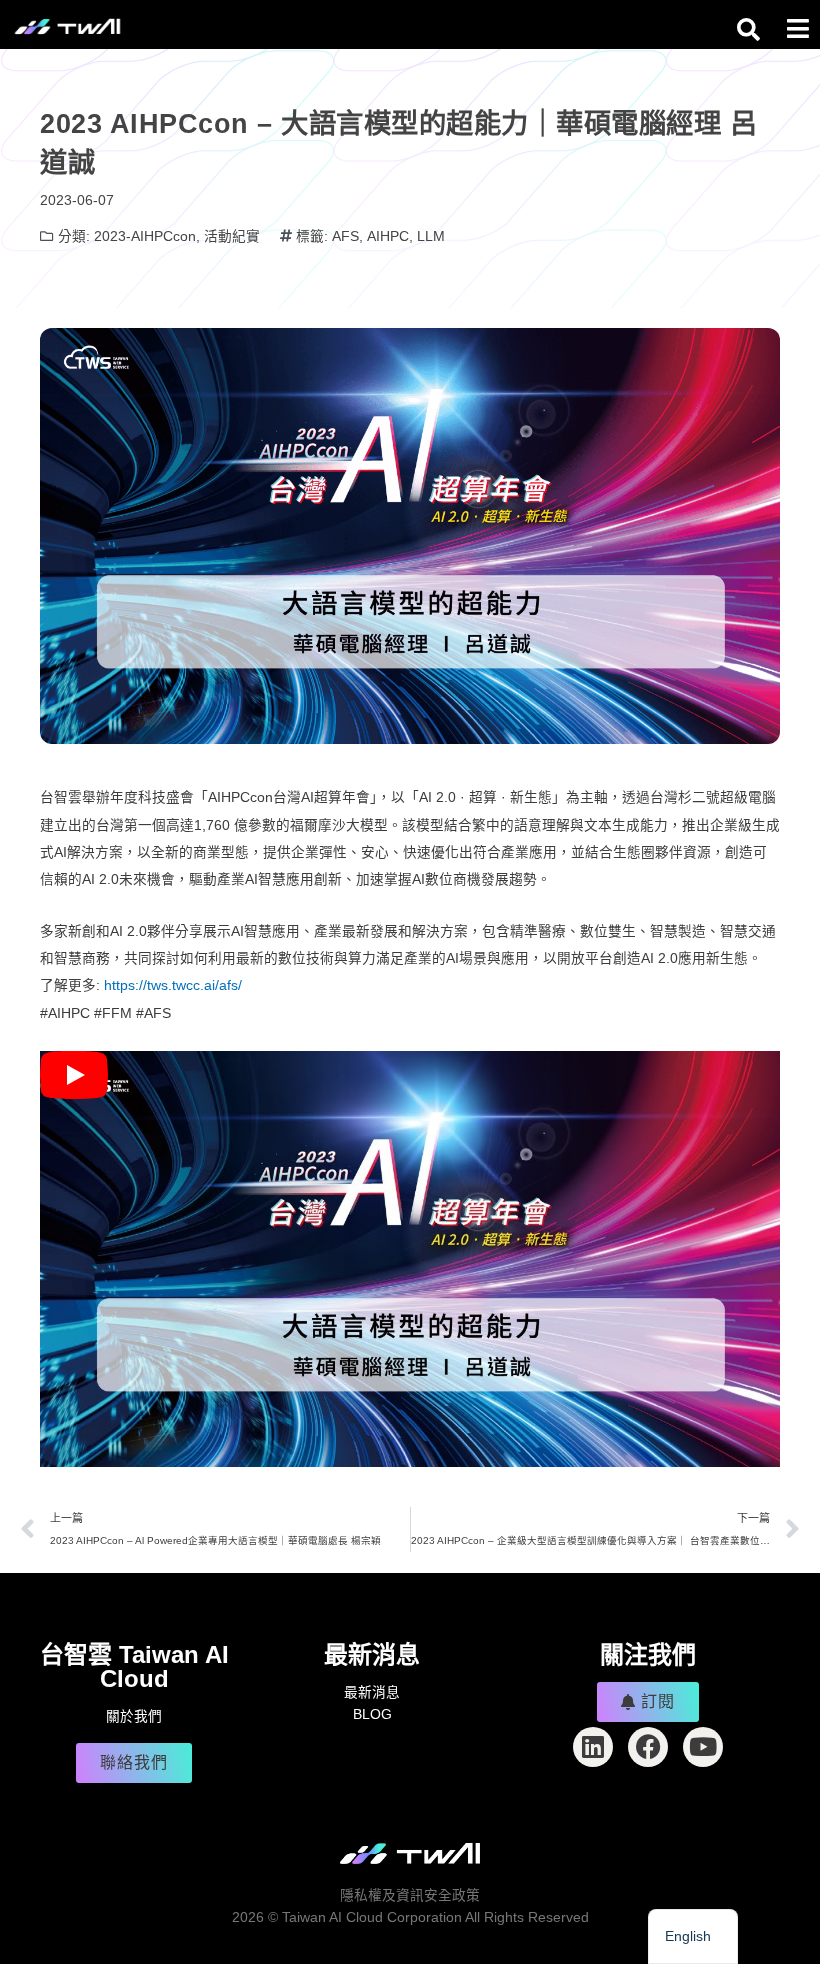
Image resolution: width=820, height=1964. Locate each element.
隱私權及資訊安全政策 (410, 1895)
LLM (431, 236)
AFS (345, 236)
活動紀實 (232, 236)
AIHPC (388, 236)
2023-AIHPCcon (145, 236)
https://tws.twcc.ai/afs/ (173, 985)
